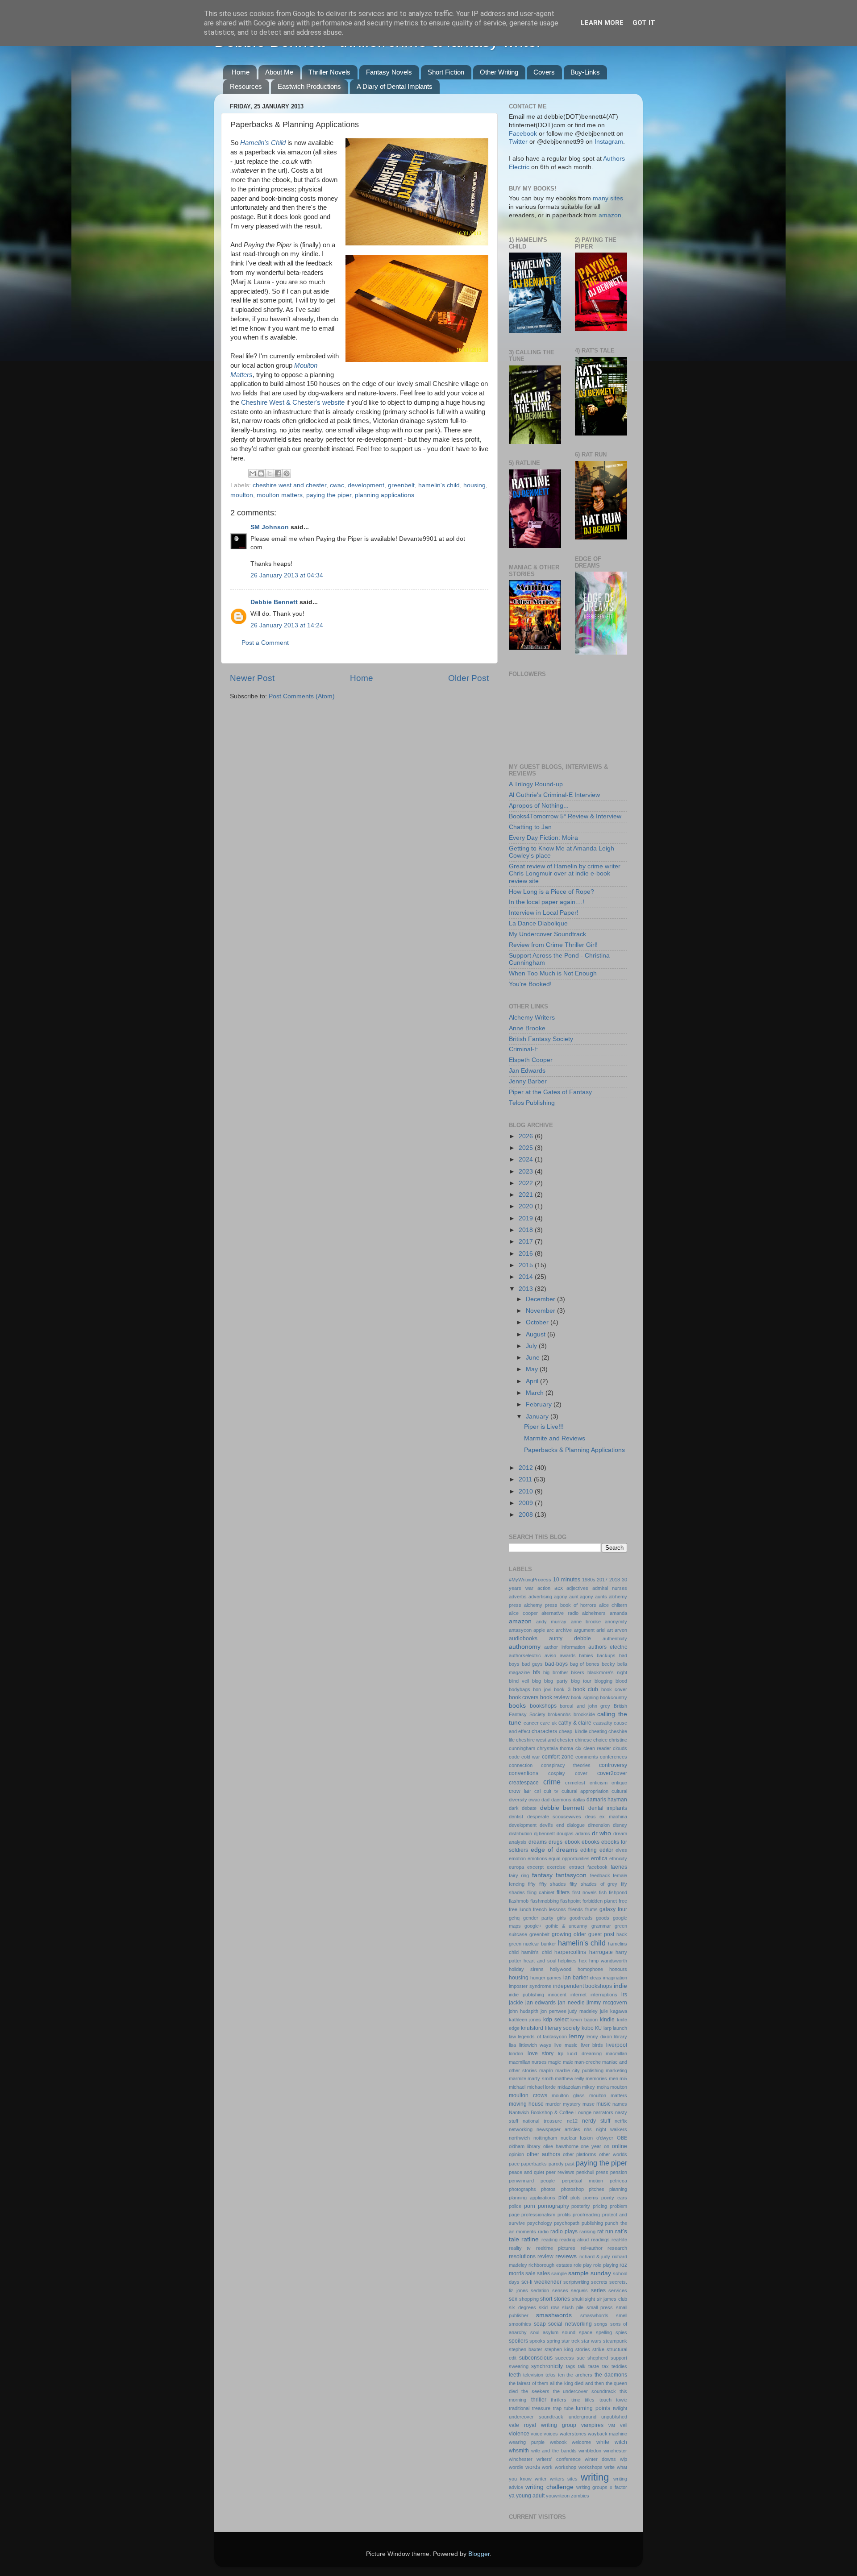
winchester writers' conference (545, 2459)
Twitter (518, 142)
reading (549, 2240)
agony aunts (593, 1597)
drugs (555, 1842)
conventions (524, 1773)
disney (620, 1825)
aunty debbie (570, 1639)
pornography (553, 2206)
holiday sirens (526, 1969)
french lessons (549, 1909)
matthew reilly (570, 2078)
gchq (514, 1918)
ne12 (572, 2121)
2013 (527, 1289)
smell (622, 2315)
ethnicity (618, 1858)
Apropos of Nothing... (539, 806)
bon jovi (542, 1689)
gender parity (539, 1918)
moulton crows (528, 2095)
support (619, 2358)
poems (591, 2198)
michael (517, 2087)
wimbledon (590, 2451)
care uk (549, 1723)
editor (606, 1850)
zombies (580, 2496)
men (614, 2078)
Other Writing (499, 72)
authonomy (525, 1647)
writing (595, 2477)
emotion (517, 1858)
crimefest (575, 1783)
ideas (595, 1978)
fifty (532, 1884)
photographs (522, 2189)
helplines (567, 1961)
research (617, 2248)
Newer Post (252, 678)
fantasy (542, 1875)
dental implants (608, 1808)
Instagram (609, 142)
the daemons (611, 2375)
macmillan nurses (528, 2062)
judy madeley (583, 2011)
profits (564, 2215)
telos (551, 2375)
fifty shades (553, 1884)
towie (622, 2400)
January (538, 1417)
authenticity (615, 1639)
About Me (279, 72)
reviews (566, 2256)
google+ (533, 1926)
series (598, 2290)
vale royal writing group (543, 2425)
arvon (621, 1630)
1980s (589, 1580)
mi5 (623, 2078)
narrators (603, 2112)
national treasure (542, 2121)
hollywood (561, 1969)
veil (624, 2425)
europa (516, 1867)
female (620, 1875)
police (515, 2206)
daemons (561, 1800)
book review (555, 1697)
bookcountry (614, 1697)
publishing (592, 2223)
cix (578, 1748)
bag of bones (585, 1664)
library (620, 2037)
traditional (519, 2408)
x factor (618, 2487)
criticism (599, 1783)
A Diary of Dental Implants (395, 86)
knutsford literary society (550, 2028)
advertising (540, 1597)
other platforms (580, 2154)
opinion (516, 2154)
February (540, 1404)
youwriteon (558, 2496)
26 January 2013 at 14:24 (287, 625)
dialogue (576, 1825)
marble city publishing (579, 2070)
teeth (515, 2375)
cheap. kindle (573, 1731)
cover (581, 1773)
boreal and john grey (585, 1706)
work (547, 2467)
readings (600, 2240)
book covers (524, 1697)
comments (587, 1757)
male (568, 2062)
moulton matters (280, 495)
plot (563, 2198)
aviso (550, 1655)
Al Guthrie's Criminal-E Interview (554, 795)
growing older (569, 1934)
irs (624, 1995)
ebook (572, 1842)
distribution (520, 1833)
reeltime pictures (556, 2248)
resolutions (522, 2257)
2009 (527, 1503)
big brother (556, 1672)
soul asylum (544, 2332)
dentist (516, 1817)
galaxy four (613, 1909)
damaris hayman (607, 1800)
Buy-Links (585, 72)
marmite (518, 2078)
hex (583, 1961)
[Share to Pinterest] (287, 473)
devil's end (552, 1825)
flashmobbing (545, 1901)
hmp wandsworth (608, 1961)
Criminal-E (524, 1049)
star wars (591, 2341)
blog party (556, 1681)
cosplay (557, 1773)
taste (594, 2366)
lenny (577, 2036)
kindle (607, 2020)
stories (583, 2349)
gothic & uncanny (567, 1926)
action (544, 1588)
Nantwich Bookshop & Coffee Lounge (550, 2112)
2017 (527, 1242)
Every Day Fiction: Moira (543, 838)
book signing (585, 1697)
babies (586, 1655)
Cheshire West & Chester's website (293, 402)
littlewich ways (535, 2045)
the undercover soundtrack (585, 2391)
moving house (526, 2104)
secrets (599, 2282)
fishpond (618, 1892)
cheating (598, 1731)
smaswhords (594, 2315)
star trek (571, 2341)
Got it (644, 23)
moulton (242, 495)
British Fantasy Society (541, 1039)
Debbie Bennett (274, 602)
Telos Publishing (532, 1103)
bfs (537, 1672)
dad (545, 1800)
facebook (597, 1867)
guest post (601, 1934)
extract (577, 1867)
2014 (527, 1277)
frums (591, 1909)
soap (540, 2324)
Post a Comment (265, 643)
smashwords (554, 2315)
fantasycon (571, 1875)
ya (512, 2496)
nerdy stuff (596, 2121)
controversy (613, 1765)
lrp (561, 2053)
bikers (578, 1672)
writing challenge (549, 2487)
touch (605, 2400)
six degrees (522, 2307)
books (517, 1706)
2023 (527, 1172)
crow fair (520, 1791)
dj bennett (545, 1833)
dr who (602, 1833)
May (533, 1369)
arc (550, 1630)
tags (571, 2366)
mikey (589, 2087)
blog (537, 1681)
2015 (527, 1265)
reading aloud (574, 2240)
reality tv (520, 2248)
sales (543, 2273)
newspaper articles (558, 2129)
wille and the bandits (554, 2451)
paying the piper (329, 495)
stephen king (559, 2349)
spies (621, 2332)
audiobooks (523, 1639)
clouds (620, 1748)
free (623, 1901)
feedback (600, 1875)
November (541, 1311)
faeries (619, 1867)
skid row (549, 2307)
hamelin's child (439, 485)
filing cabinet (541, 1892)
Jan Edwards (527, 1071)
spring (553, 2341)
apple (539, 1630)
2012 (527, 1468)
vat (612, 2425)
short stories (555, 2299)
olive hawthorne (561, 2146)
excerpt (535, 1867)
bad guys (532, 1664)
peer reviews (560, 2172)
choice (600, 1740)
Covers (544, 72)
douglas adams (573, 1833)
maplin (546, 2070)
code (514, 1757)
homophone (590, 1969)
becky (608, 1664)
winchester (615, 2451)
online (620, 2146)
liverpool (617, 2045)
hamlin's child (536, 1952)
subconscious (536, 2358)
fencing (517, 1884)
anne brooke (586, 1622)
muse (589, 2104)
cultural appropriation (585, 1791)
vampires (592, 2425)
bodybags (520, 1689)
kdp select (556, 2020)
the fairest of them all (532, 2383)
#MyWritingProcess (530, 1580)
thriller (539, 2400)
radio (543, 2232)
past (570, 2164)
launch (620, 2028)
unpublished (614, 2417)
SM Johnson (270, 527)
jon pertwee (553, 2011)
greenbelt (401, 485)
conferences (614, 1757)
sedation (540, 2290)
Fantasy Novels (389, 72)
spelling (604, 2332)
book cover (614, 1689)
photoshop (572, 2189)
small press (600, 2307)
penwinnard (521, 2181)
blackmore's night (607, 1672)
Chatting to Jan (530, 827)
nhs (588, 2129)
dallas (579, 1800)
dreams (538, 1842)
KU (598, 2028)
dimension (599, 1825)
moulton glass (568, 2095)
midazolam (569, 2087)
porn (530, 2206)
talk (582, 2366)
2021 (527, 1195)
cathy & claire (575, 1723)
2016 (527, 1254)
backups (606, 1655)
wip (624, 2459)
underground (582, 2417)
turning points (593, 2408)
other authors (543, 2154)
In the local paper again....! (547, 902)
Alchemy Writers (532, 1018)
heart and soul (540, 1961)
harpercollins (570, 1952)
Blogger (479, 2554)
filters (563, 1892)
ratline (530, 2239)
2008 (527, 1515)
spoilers (518, 2341)
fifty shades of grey (593, 1884)
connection (521, 1765)
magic (555, 2062)
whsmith (519, 2451)
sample (559, 2273)
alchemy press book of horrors (560, 1605)
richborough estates (550, 2265)
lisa (512, 2045)
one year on (595, 2146)
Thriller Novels (329, 72)
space (586, 2332)
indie (620, 1986)
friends (576, 1909)
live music (566, 2045)
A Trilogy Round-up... (539, 784)
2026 (527, 1136)
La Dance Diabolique (538, 923)
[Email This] (253, 473)
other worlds (613, 2154)
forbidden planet (600, 1901)
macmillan (616, 2053)
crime (552, 1782)
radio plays (564, 2232)
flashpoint (570, 1901)
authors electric (608, 1647)
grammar (601, 1926)
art (610, 1630)
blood (621, 1681)
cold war (531, 1757)
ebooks (591, 1842)
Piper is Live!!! (544, 1427)
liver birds (592, 2045)
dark (514, 1808)
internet (578, 1995)
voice (537, 2434)
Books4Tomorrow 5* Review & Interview (565, 816)
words (533, 2467)
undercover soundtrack (536, 2417)
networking (521, 2129)
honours (618, 1969)
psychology (540, 2223)
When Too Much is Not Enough (553, 973)
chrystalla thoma (555, 1748)
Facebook (523, 134)
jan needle (571, 2003)
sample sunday (590, 2273)
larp (607, 2028)
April (533, 1381)
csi (537, 1791)
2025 (527, 1148)
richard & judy (595, 2257)
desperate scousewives (554, 1817)
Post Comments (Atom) (302, 696)
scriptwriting (576, 2282)
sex (513, 2299)
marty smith (540, 2078)
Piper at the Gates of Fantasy (550, 1092)
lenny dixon (599, 2037)
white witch (612, 2442)
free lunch (520, 1909)
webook (558, 2442)
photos (548, 2189)
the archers (579, 2375)
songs (601, 2324)
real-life (619, 2240)
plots (576, 2198)
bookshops (543, 1706)
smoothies (520, 2324)
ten (561, 2375)
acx (559, 1588)
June (534, 1358)
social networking (570, 2324)
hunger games (546, 1978)
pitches (597, 2189)
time (576, 2400)
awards (568, 1655)
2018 (527, 1230)
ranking (587, 2232)
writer (541, 2479)
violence (519, 2434)
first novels (585, 1892)
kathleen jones (525, 2020)
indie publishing (526, 1995)
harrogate (601, 1952)
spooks (537, 2341)
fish (603, 1892)
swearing (519, 2366)
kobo (588, 2028)
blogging (603, 1681)
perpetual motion (582, 2181)
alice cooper (523, 1613)
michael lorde (542, 2087)
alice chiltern (613, 1605)
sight (590, 2299)
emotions (537, 1858)
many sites (608, 198)
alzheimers (594, 1613)
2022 (527, 1183)
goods (603, 1918)
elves (621, 1850)
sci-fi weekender (541, 2282)
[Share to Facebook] (278, 473)
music (603, 2104)
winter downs (600, 2459)
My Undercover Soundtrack (547, 934)
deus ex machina (606, 1817)
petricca (618, 2181)
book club (586, 1689)
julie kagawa (614, 2011)
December (541, 1299)
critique (619, 1783)
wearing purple (527, 2442)
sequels (579, 2290)
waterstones (573, 2434)
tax (605, 2366)
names (620, 2104)
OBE (622, 2138)
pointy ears (614, 2198)
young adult (530, 2496)
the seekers (535, 2391)
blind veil (519, 1681)
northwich (519, 2138)
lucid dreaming (585, 2053)
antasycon (520, 1630)
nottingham (545, 2138)
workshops (591, 2467)
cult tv (551, 1791)
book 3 (562, 1689)
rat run (605, 2232)
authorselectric (525, 1655)
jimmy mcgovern (607, 2003)
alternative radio (560, 1613)
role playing (605, 2265)
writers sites (564, 2479)
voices (551, 2434)
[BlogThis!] (261, 473)
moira (603, 2087)
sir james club (612, 2299)
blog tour (581, 1681)
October (538, 1322)
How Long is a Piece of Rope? (551, 892)
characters (544, 1731)
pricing (600, 2206)
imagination (615, 1978)
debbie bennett (562, 1808)
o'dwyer (605, 2138)
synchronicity (547, 2366)
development (366, 485)
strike (598, 2349)
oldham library (525, 2146)
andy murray (551, 1622)
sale (530, 2273)
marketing (616, 2070)
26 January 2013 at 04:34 (287, 575)
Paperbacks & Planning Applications (574, 1450)
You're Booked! (530, 984)
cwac (337, 485)
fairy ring (519, 1875)
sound (569, 2332)
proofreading (586, 2215)
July (532, 1346)
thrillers (559, 2400)
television (533, 2375)
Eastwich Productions (309, 86)
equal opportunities (569, 1858)
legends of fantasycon (542, 2037)
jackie (516, 2003)
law (512, 2037)
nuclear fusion (577, 2138)
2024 (527, 1159)
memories (596, 2078)
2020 (527, 1206)
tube (569, 2408)
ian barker (576, 1978)
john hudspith (524, 2011)
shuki (578, 2299)
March (536, 1393)
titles (590, 2400)
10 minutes (567, 1580)
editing (589, 1850)
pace (514, 2164)
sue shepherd (592, 2358)
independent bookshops (583, 1986)
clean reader (597, 1748)
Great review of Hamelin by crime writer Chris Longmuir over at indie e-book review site (565, 873)
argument (584, 1630)
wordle (516, 2467)
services (618, 2290)
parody (556, 2164)
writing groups (592, 2487)
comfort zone (558, 1757)
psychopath (567, 2223)
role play (583, 2265)
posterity (581, 2206)
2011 (526, 1479)
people (548, 2181)
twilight (620, 2408)
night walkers (612, 2129)
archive (564, 1630)
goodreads (581, 1918)
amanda (618, 1613)
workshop (566, 2467)
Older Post (468, 678)
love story (541, 2053)
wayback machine (607, 2434)
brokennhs (559, 1714)
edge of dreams (554, 1850)
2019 (527, 1218)
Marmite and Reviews (555, 1438)
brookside (584, 1714)
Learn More (602, 23)
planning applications (385, 495)
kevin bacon (584, 2020)
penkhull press (592, 2172)
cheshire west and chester (289, 485)
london (516, 2053)
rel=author (592, 2248)
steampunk (615, 2341)
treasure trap (547, 2408)
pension (619, 2172)
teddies (619, 2366)
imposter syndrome (530, 1986)
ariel (601, 1630)
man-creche (588, 2062)
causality (603, 1723)
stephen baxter (526, 2349)
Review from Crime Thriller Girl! (553, 945)
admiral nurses (610, 1588)
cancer (531, 1723)
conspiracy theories (566, 1765)
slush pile (573, 2307)
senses (560, 2290)
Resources (246, 86)
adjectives (577, 1588)
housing (474, 485)
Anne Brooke (527, 1028)
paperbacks (534, 2164)
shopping (529, 2299)
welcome (581, 2442)
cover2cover (612, 1773)
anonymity (616, 1622)
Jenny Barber (528, 1081)
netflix (621, 2121)
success (565, 2358)
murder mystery (563, 2104)
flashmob (519, 1901)
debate (529, 1808)
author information (564, 1647)
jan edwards (541, 2003)
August (537, 1334)
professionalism (538, 2215)
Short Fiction (446, 72)
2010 (527, 1491)
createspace (524, 1783)
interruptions (604, 1995)
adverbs (518, 1597)
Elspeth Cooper (531, 1060)
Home (241, 72)
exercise (556, 1867)
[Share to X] (270, 473)
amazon (610, 215)
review (545, 2257)
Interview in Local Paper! (544, 913)
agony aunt (566, 1597)
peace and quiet (526, 2172)
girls (562, 1918)
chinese (583, 1740)
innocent (557, 1995)
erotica (599, 1858)
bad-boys (556, 1664)
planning (618, 2189)
